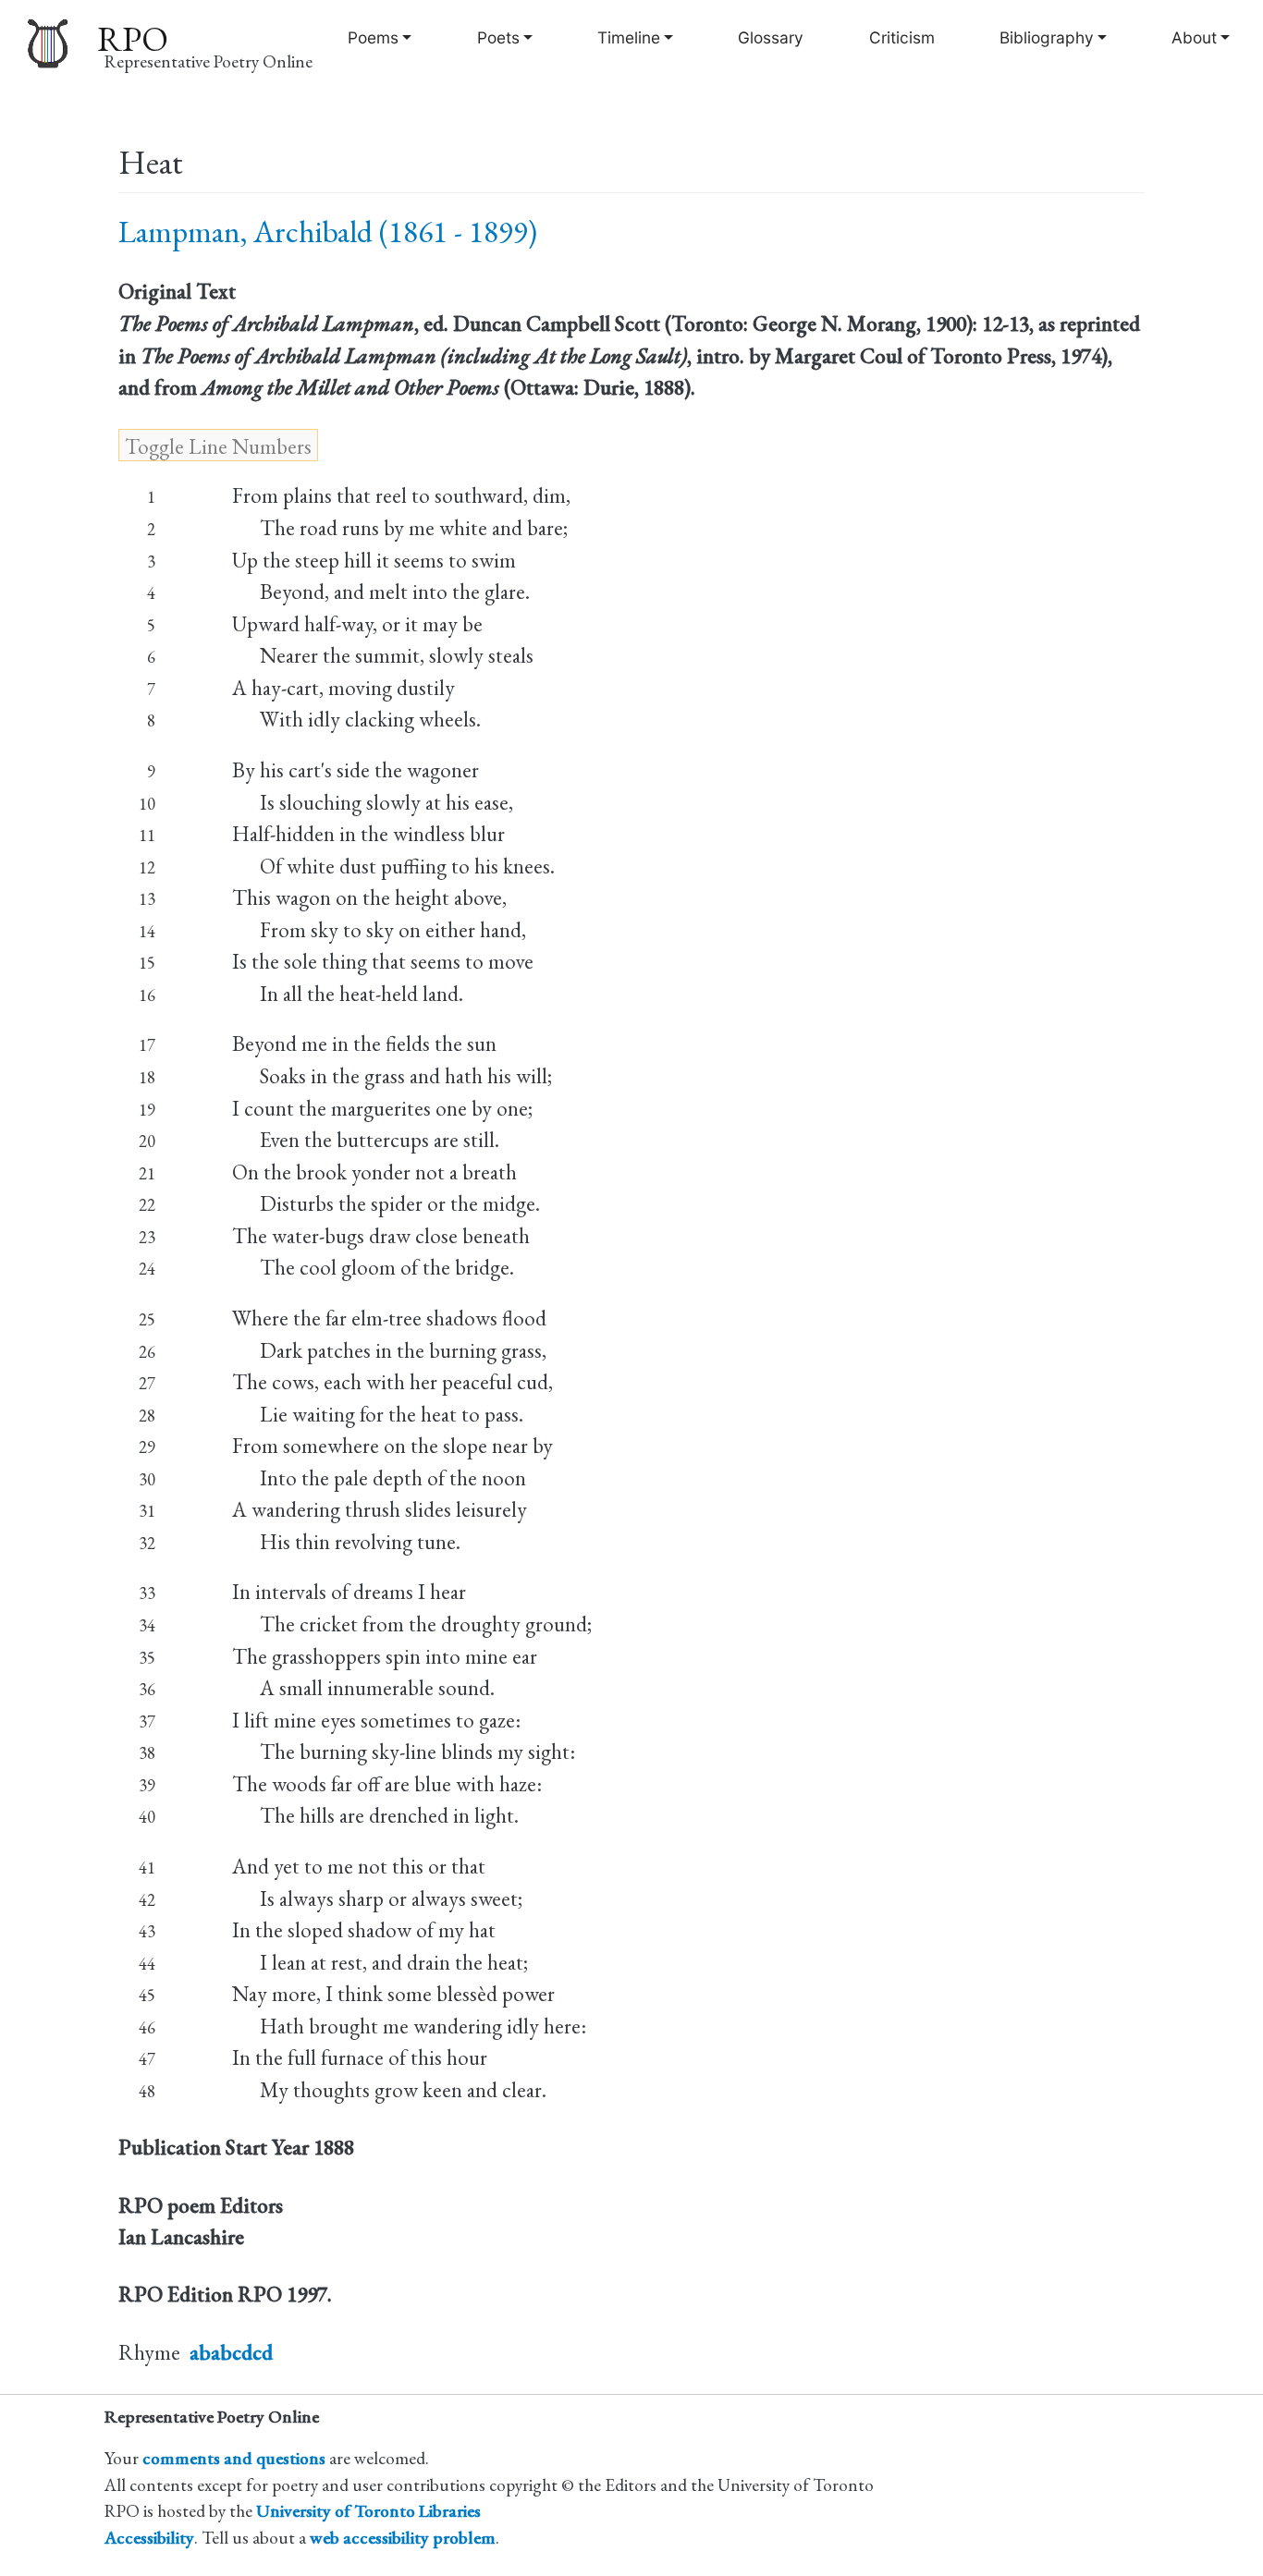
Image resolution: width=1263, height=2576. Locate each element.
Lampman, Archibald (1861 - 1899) (328, 232)
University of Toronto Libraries (368, 2511)
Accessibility (149, 2538)
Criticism (902, 37)
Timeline (629, 37)
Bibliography (1047, 37)
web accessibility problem (403, 2538)
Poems (373, 37)
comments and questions (234, 2458)
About (1194, 37)
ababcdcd (231, 2352)
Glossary (771, 37)
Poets (498, 37)
